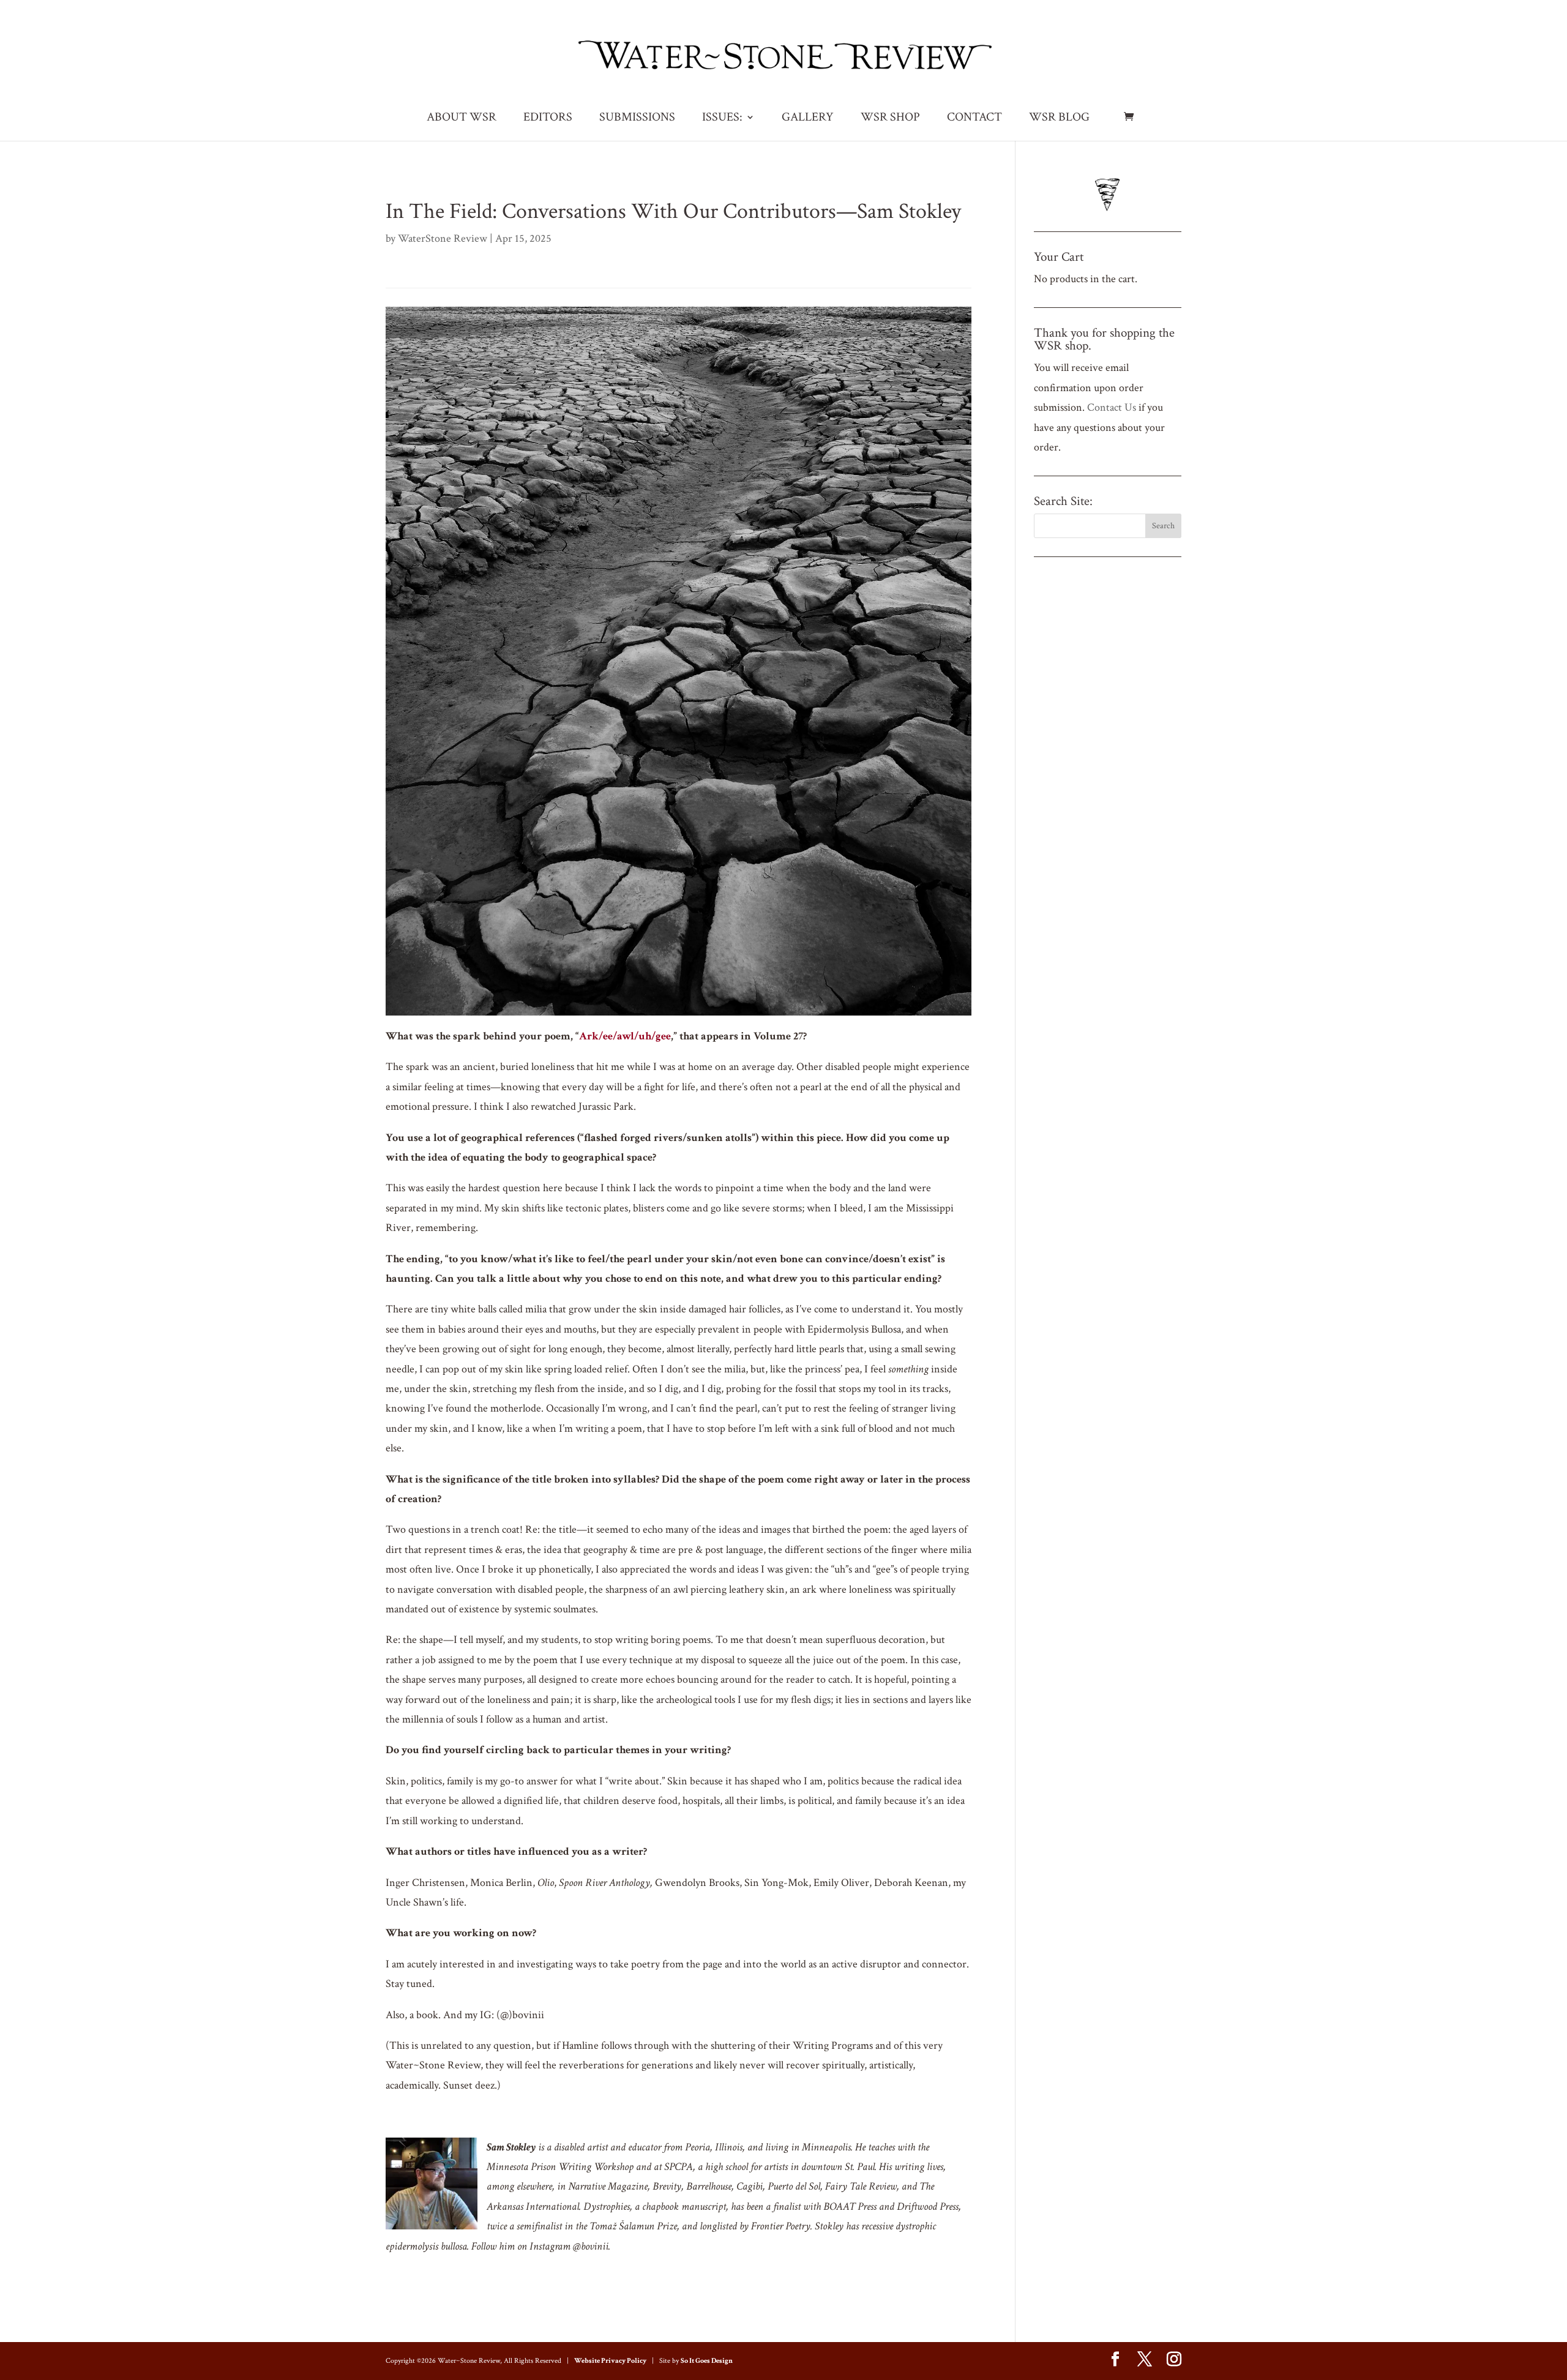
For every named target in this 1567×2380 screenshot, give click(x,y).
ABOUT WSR (462, 119)
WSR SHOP (890, 119)
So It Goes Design (707, 2361)
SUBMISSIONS (637, 119)
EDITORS (548, 119)
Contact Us (1112, 407)
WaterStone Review (443, 238)
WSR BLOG (1059, 119)
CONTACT (974, 119)
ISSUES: (722, 119)
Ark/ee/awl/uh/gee (625, 1036)
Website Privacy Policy (610, 2361)
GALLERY (808, 119)
